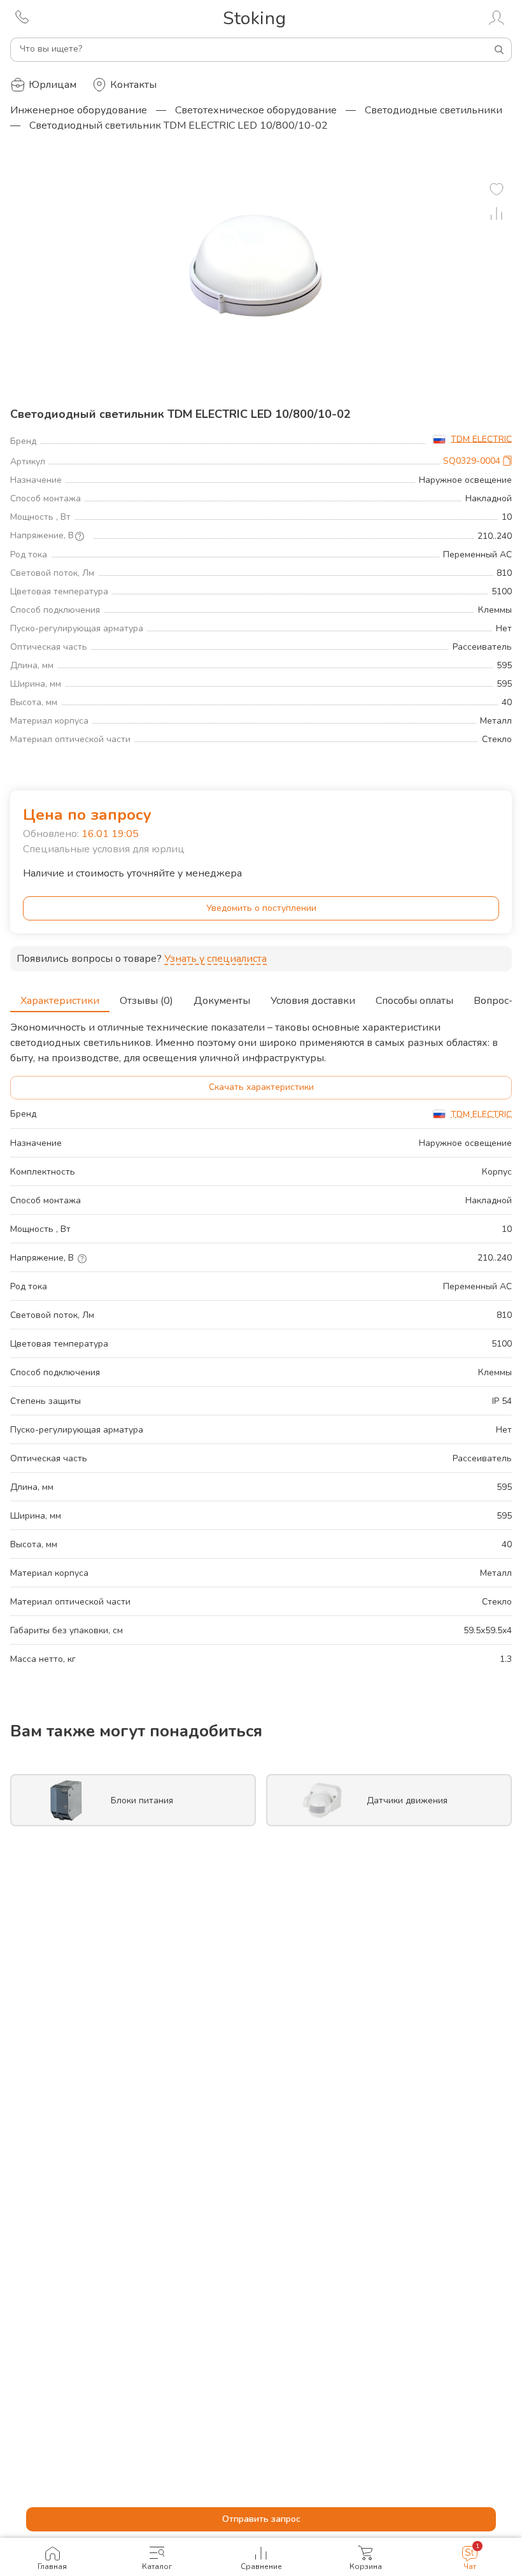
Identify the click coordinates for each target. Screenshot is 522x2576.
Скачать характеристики (261, 1087)
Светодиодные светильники (434, 110)
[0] (497, 189)
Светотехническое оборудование (256, 110)
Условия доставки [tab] (313, 1001)
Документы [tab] (222, 1001)
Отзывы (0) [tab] (146, 1001)
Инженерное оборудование (79, 110)
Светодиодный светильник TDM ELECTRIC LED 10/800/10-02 (179, 125)
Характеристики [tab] (60, 1001)
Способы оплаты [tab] (414, 1001)
